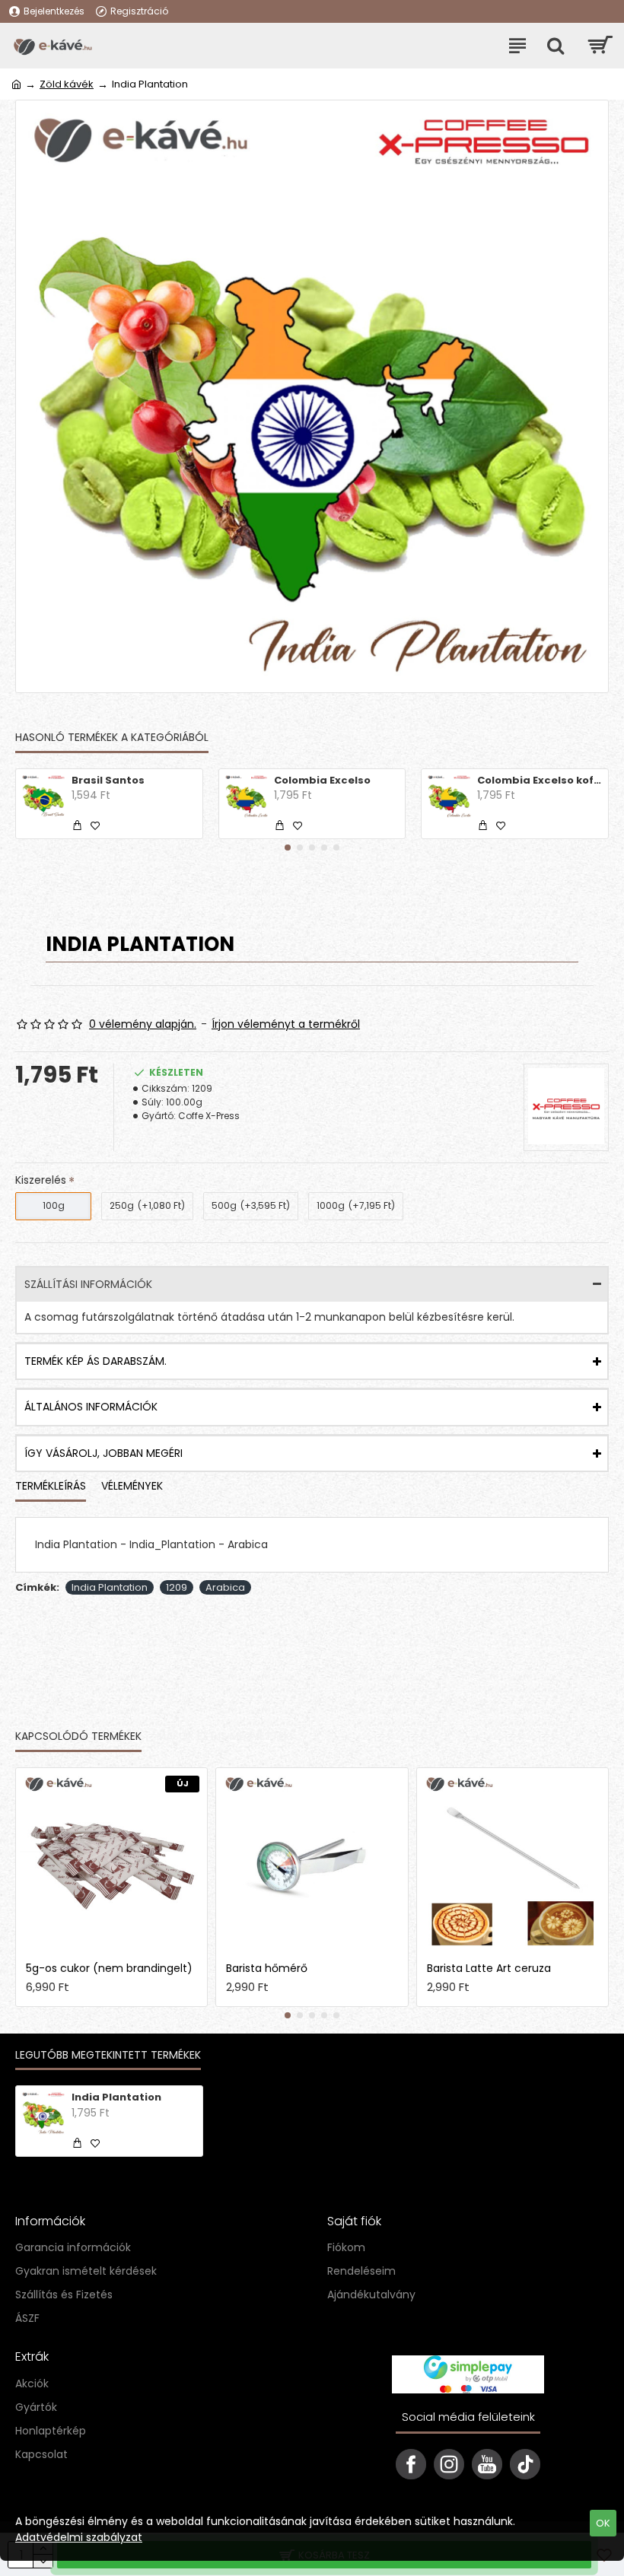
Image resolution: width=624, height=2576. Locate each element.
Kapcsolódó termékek (78, 1737)
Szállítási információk (88, 1284)
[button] (288, 848)
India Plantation (110, 1587)
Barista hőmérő (267, 1968)
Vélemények (132, 1487)
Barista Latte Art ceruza (489, 1968)
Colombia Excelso (322, 781)
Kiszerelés (41, 1180)
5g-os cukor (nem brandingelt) (109, 1968)
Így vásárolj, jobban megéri (103, 1453)
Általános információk (91, 1407)
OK (603, 2523)
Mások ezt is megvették (223, 1737)
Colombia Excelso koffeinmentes (540, 781)
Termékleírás (51, 1487)
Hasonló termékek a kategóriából (112, 738)
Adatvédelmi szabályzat (79, 2537)
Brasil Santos (108, 781)
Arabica (225, 1587)
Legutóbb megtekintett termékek (108, 2056)
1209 (177, 1587)
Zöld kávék (67, 84)
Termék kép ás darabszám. (96, 1361)
